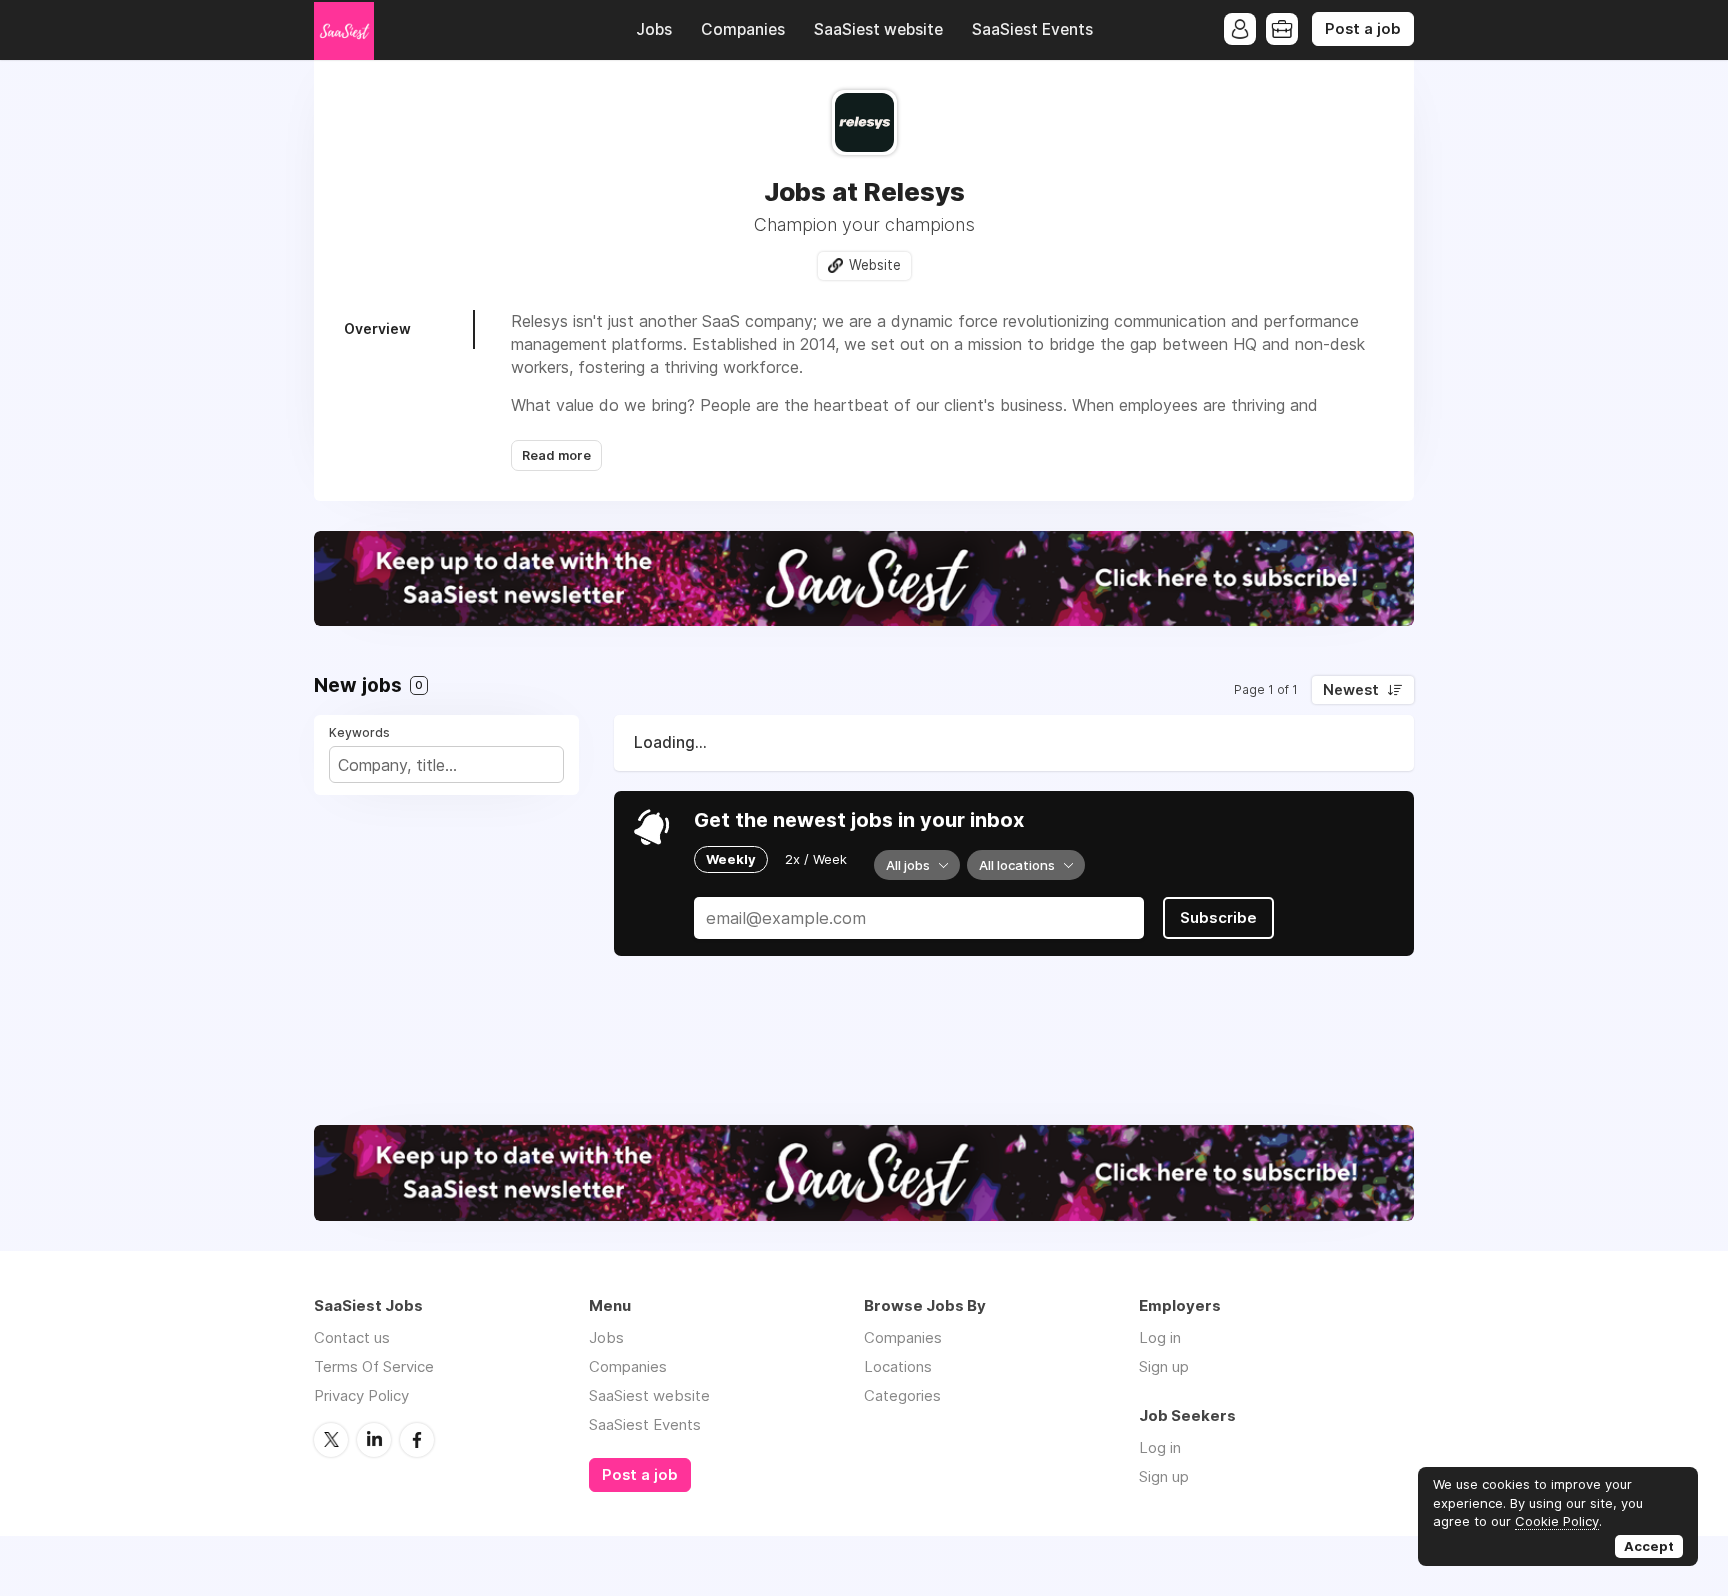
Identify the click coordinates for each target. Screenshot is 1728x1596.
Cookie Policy (1557, 1521)
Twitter (331, 1440)
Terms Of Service (374, 1366)
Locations (898, 1366)
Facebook (417, 1440)
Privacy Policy (361, 1395)
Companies (743, 29)
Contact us (352, 1337)
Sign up (1164, 1366)
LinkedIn (374, 1440)
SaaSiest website (878, 29)
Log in (1160, 1337)
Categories (902, 1395)
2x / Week (816, 859)
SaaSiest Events (1032, 29)
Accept (1649, 1546)
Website (875, 265)
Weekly (731, 859)
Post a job (1363, 29)
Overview (377, 328)
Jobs (654, 29)
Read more (556, 455)
